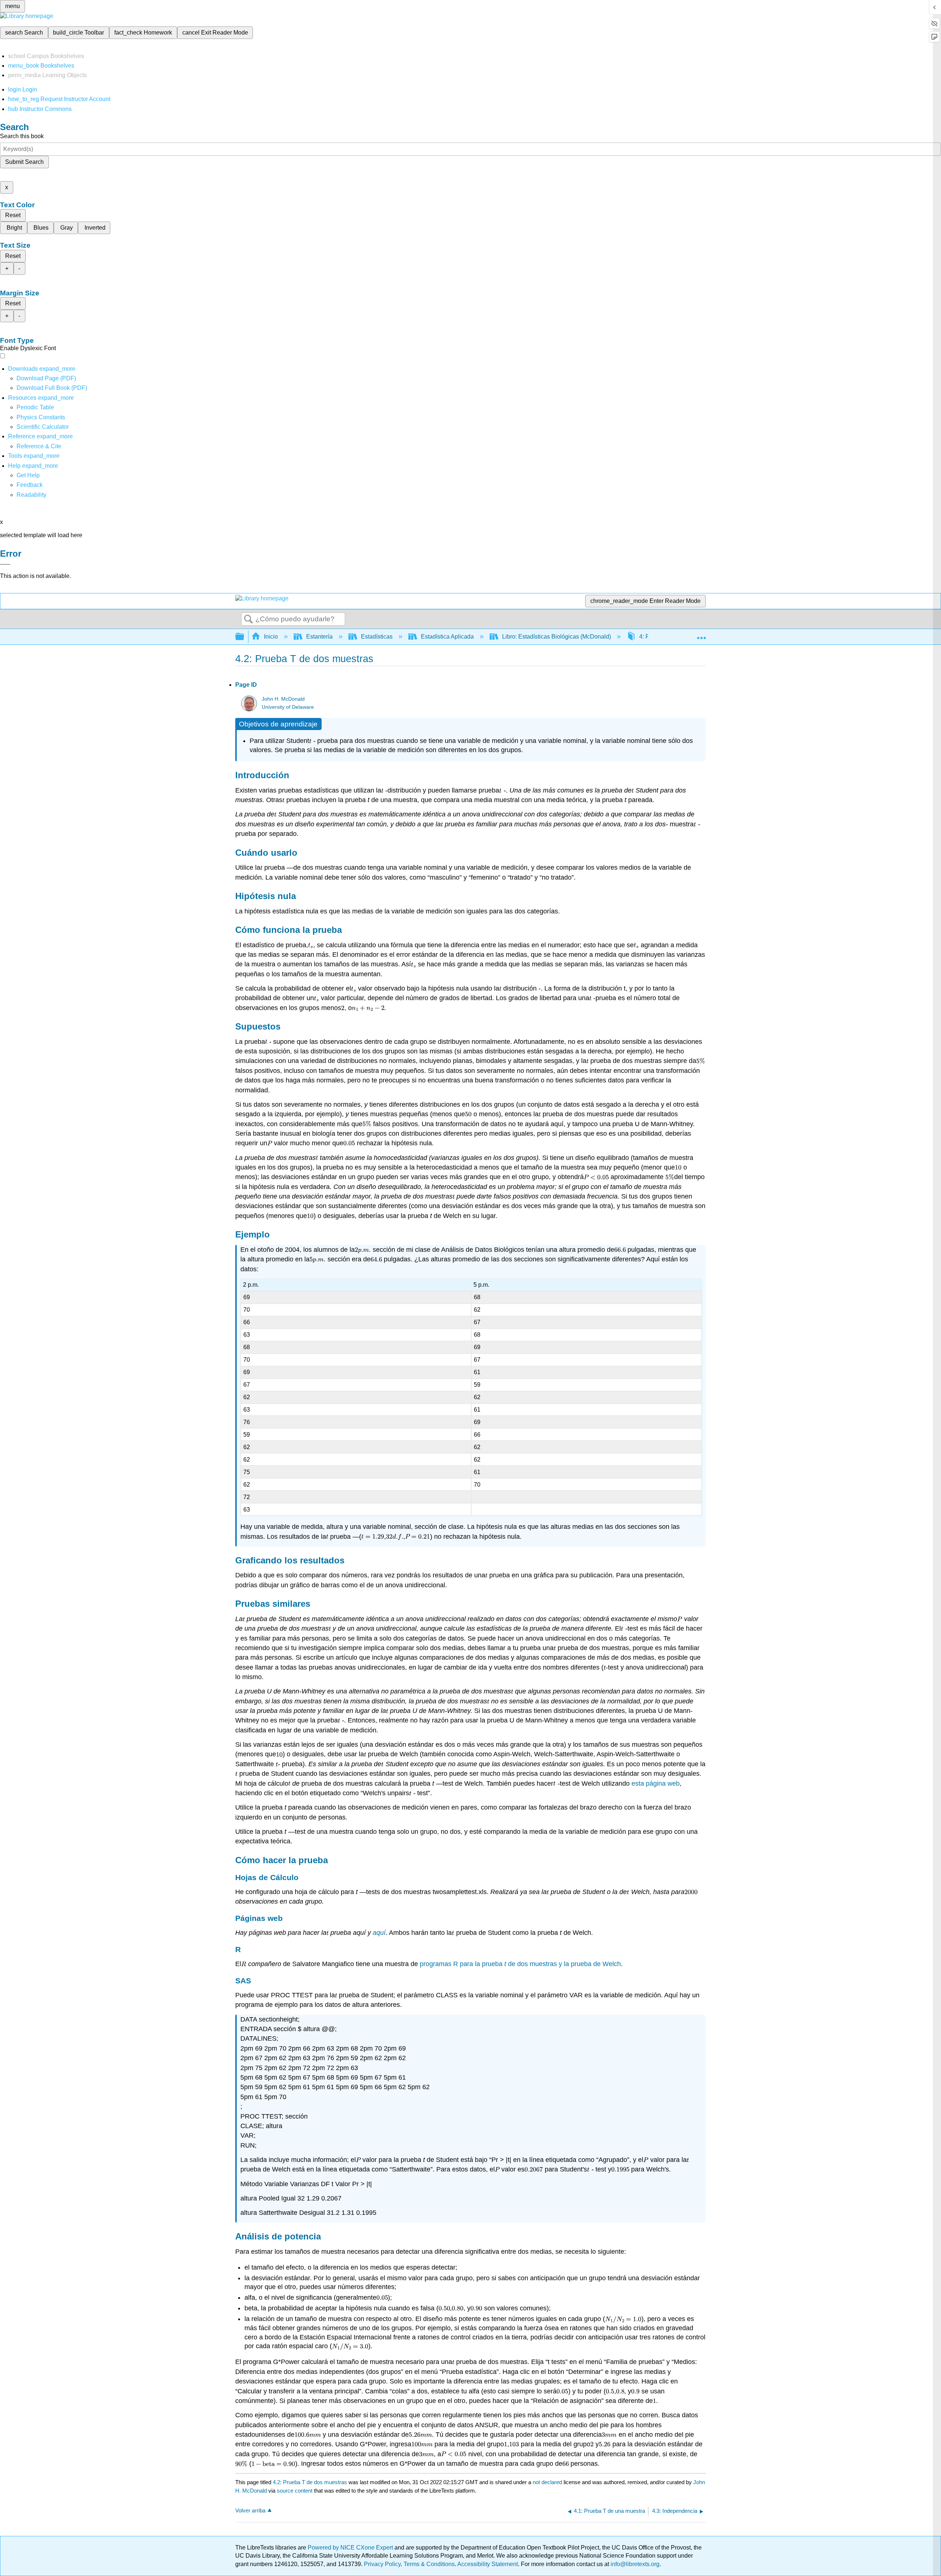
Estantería (319, 637)
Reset (13, 215)
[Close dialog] (5, 564)
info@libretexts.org (634, 2564)
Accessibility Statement (488, 2564)
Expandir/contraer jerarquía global (244, 637)
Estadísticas (377, 637)
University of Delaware (288, 707)
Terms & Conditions (429, 2564)
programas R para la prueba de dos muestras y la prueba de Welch (520, 1964)
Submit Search (24, 162)
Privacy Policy (382, 2564)
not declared (548, 2482)
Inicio (271, 637)
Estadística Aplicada (447, 637)
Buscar (248, 619)
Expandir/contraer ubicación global (701, 635)
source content (295, 2491)
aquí (379, 1933)
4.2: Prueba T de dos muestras (310, 2482)
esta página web (656, 1783)
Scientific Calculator (43, 427)
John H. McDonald (283, 699)
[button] (30, 485)
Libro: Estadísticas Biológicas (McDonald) (557, 637)
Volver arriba (250, 2510)
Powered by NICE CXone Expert (351, 2548)
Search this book (22, 136)
